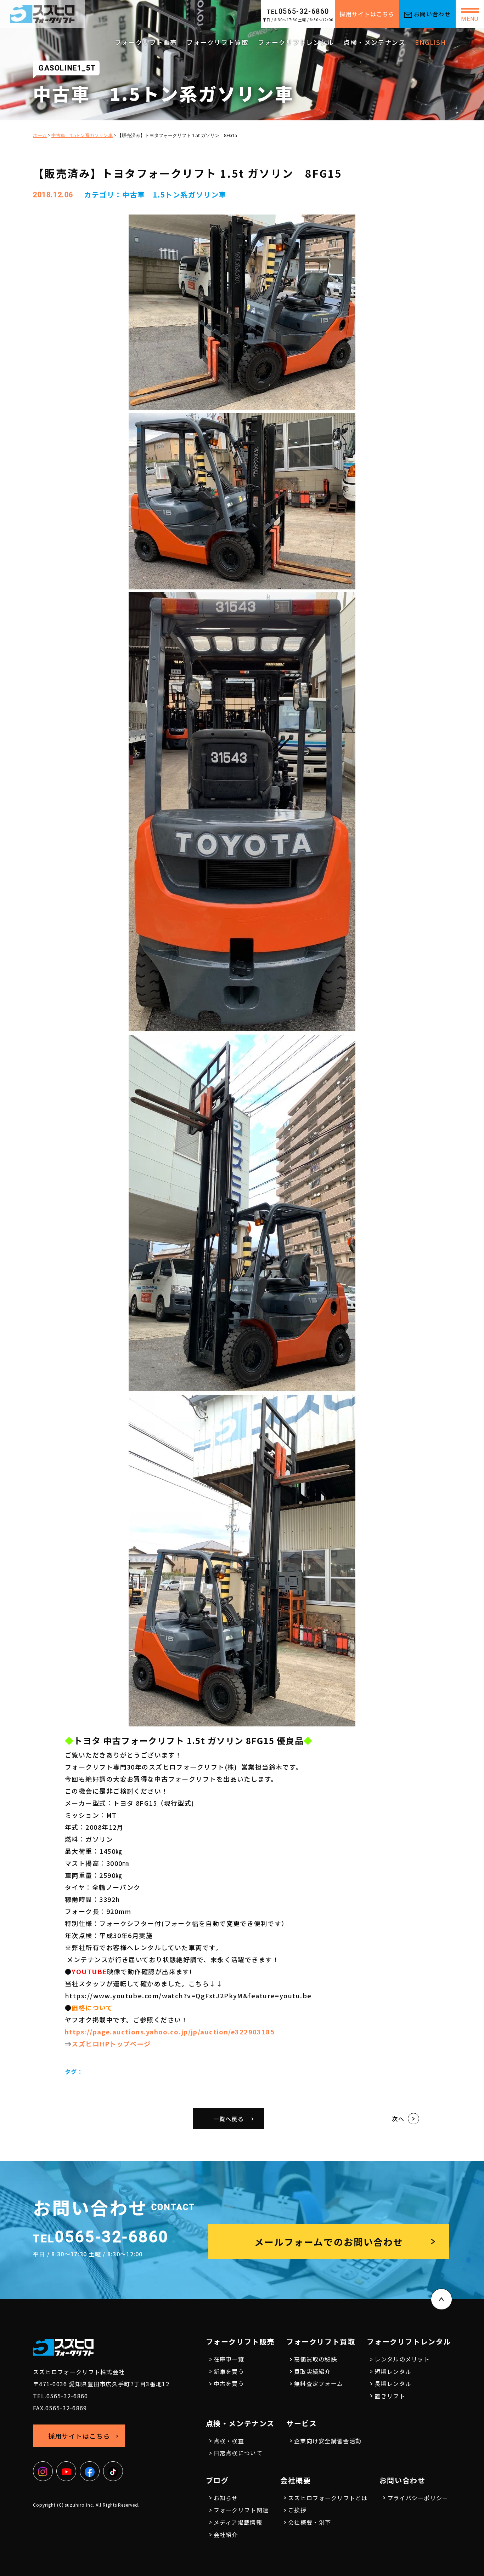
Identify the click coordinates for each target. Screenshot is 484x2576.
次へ (398, 2119)
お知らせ (226, 2498)
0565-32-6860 (298, 11)
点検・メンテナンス (374, 42)
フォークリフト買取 (217, 42)
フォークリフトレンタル (296, 42)
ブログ (217, 2480)
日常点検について (238, 2453)
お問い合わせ (432, 14)
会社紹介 (226, 2535)
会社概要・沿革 (309, 2522)
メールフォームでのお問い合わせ (329, 2242)
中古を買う (229, 2383)
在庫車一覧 (229, 2359)
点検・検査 (229, 2441)
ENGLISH (430, 42)
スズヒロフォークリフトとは (328, 2498)
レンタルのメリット (402, 2359)
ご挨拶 (297, 2510)
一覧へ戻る (229, 2119)
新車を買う (229, 2371)
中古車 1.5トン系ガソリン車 (174, 195)
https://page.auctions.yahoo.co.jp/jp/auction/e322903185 (170, 2032)
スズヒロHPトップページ (111, 2044)
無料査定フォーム (319, 2383)
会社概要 (296, 2480)
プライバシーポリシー (418, 2498)
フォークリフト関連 (241, 2510)
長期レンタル (393, 2383)
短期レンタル (393, 2371)
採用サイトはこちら (367, 14)
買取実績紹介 (313, 2371)
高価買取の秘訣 (316, 2359)
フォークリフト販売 (146, 42)
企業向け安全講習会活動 (328, 2441)
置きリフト (390, 2396)
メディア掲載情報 (238, 2522)
